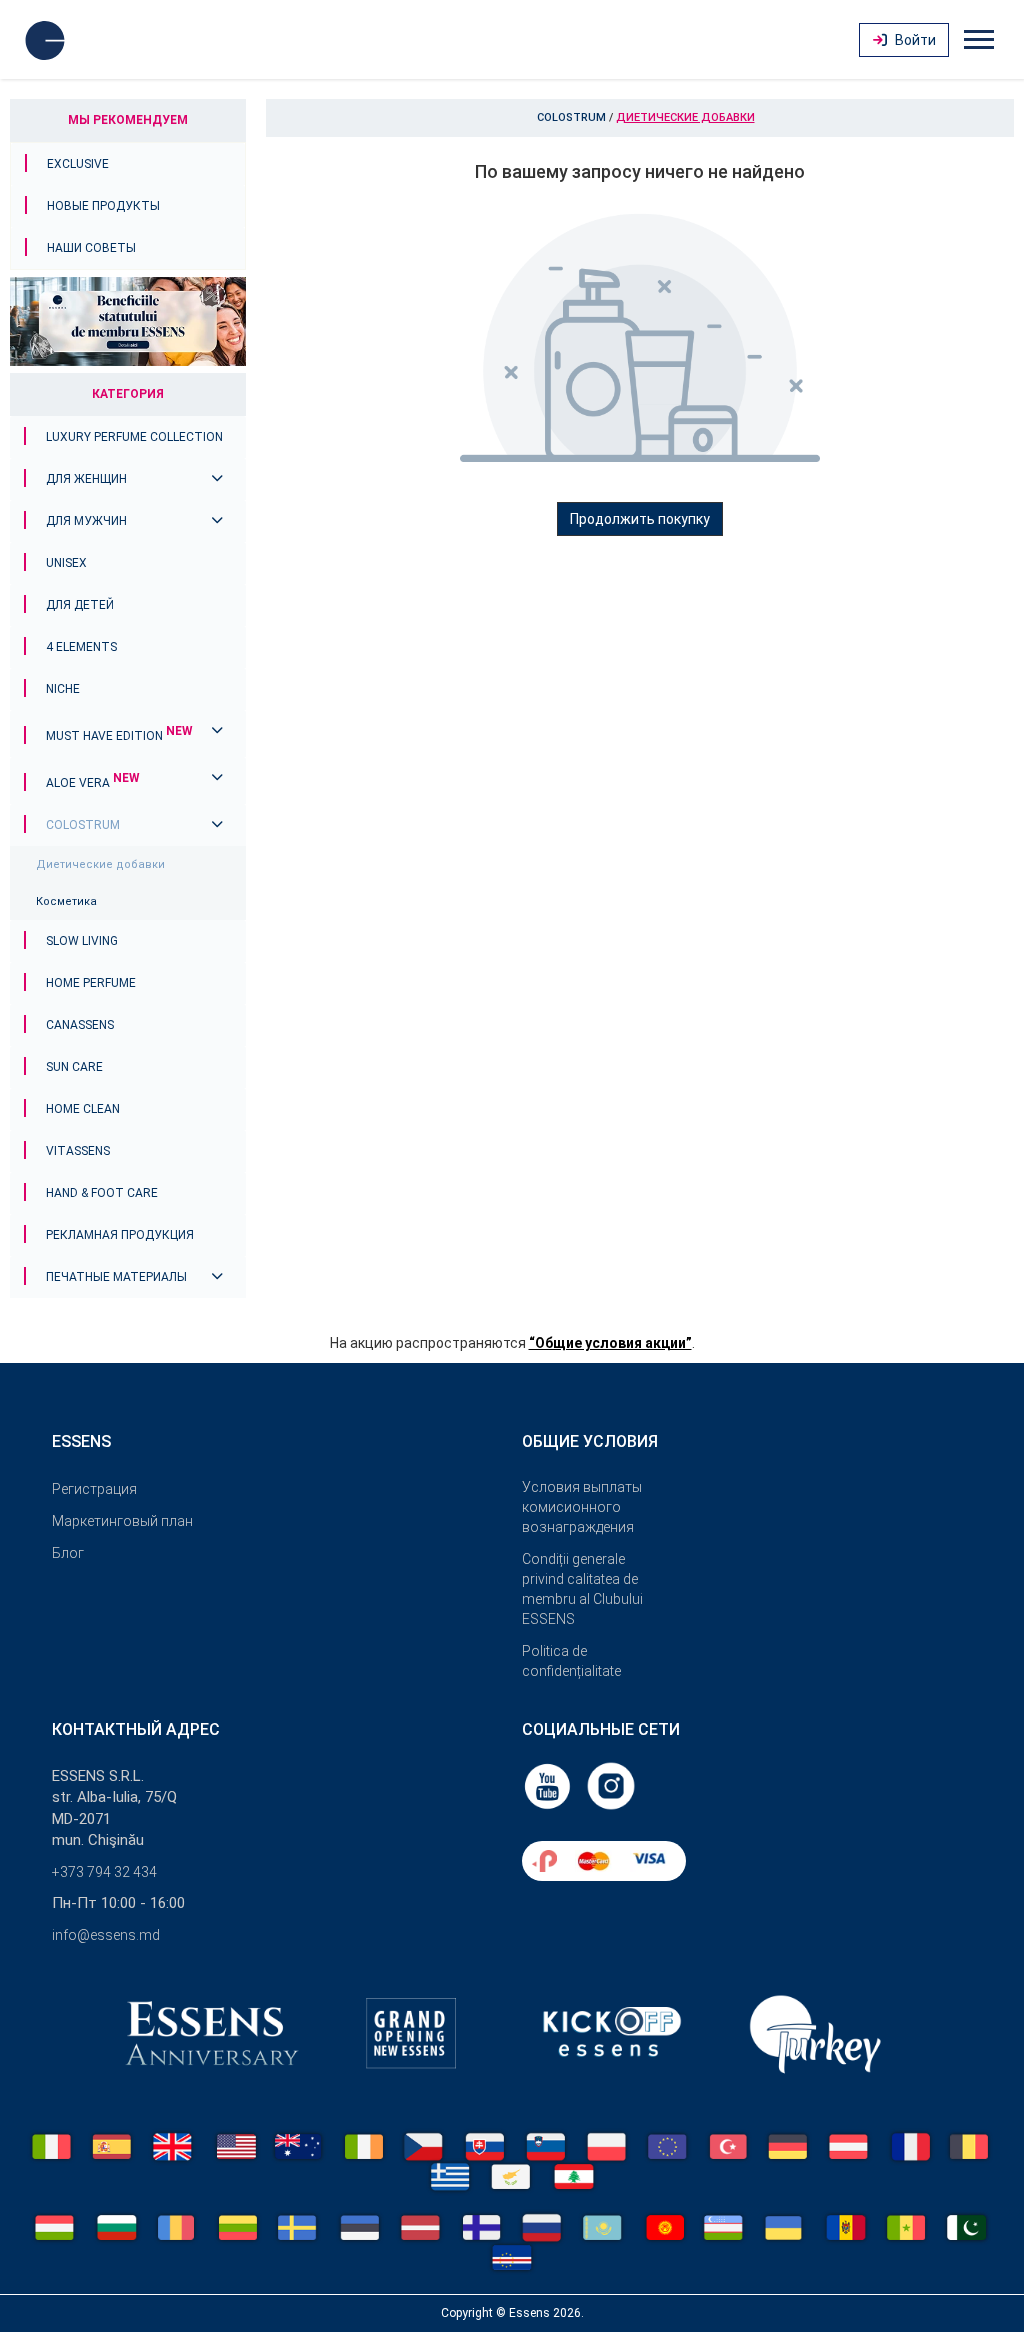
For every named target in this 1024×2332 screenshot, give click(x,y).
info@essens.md (106, 1935)
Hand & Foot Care (102, 1193)
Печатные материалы (116, 1277)
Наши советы (91, 248)
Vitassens (78, 1151)
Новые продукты (103, 206)
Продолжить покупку (640, 519)
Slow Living (82, 941)
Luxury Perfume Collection (134, 437)
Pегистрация (94, 1489)
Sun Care (74, 1067)
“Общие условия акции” (610, 1343)
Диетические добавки (100, 864)
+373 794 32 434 (104, 1872)
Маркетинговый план (122, 1521)
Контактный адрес (136, 1729)
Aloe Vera (93, 783)
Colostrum (83, 825)
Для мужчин (86, 521)
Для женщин (86, 479)
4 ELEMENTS (81, 647)
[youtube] (549, 1785)
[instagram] (611, 1785)
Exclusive (78, 164)
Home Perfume (91, 983)
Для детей (80, 605)
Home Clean (83, 1109)
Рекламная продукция (120, 1235)
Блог (68, 1553)
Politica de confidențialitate (571, 1661)
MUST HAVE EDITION (119, 736)
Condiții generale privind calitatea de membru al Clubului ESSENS (582, 1589)
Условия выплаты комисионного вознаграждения (582, 1507)
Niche (63, 689)
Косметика (66, 901)
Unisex (66, 563)
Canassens (80, 1025)
